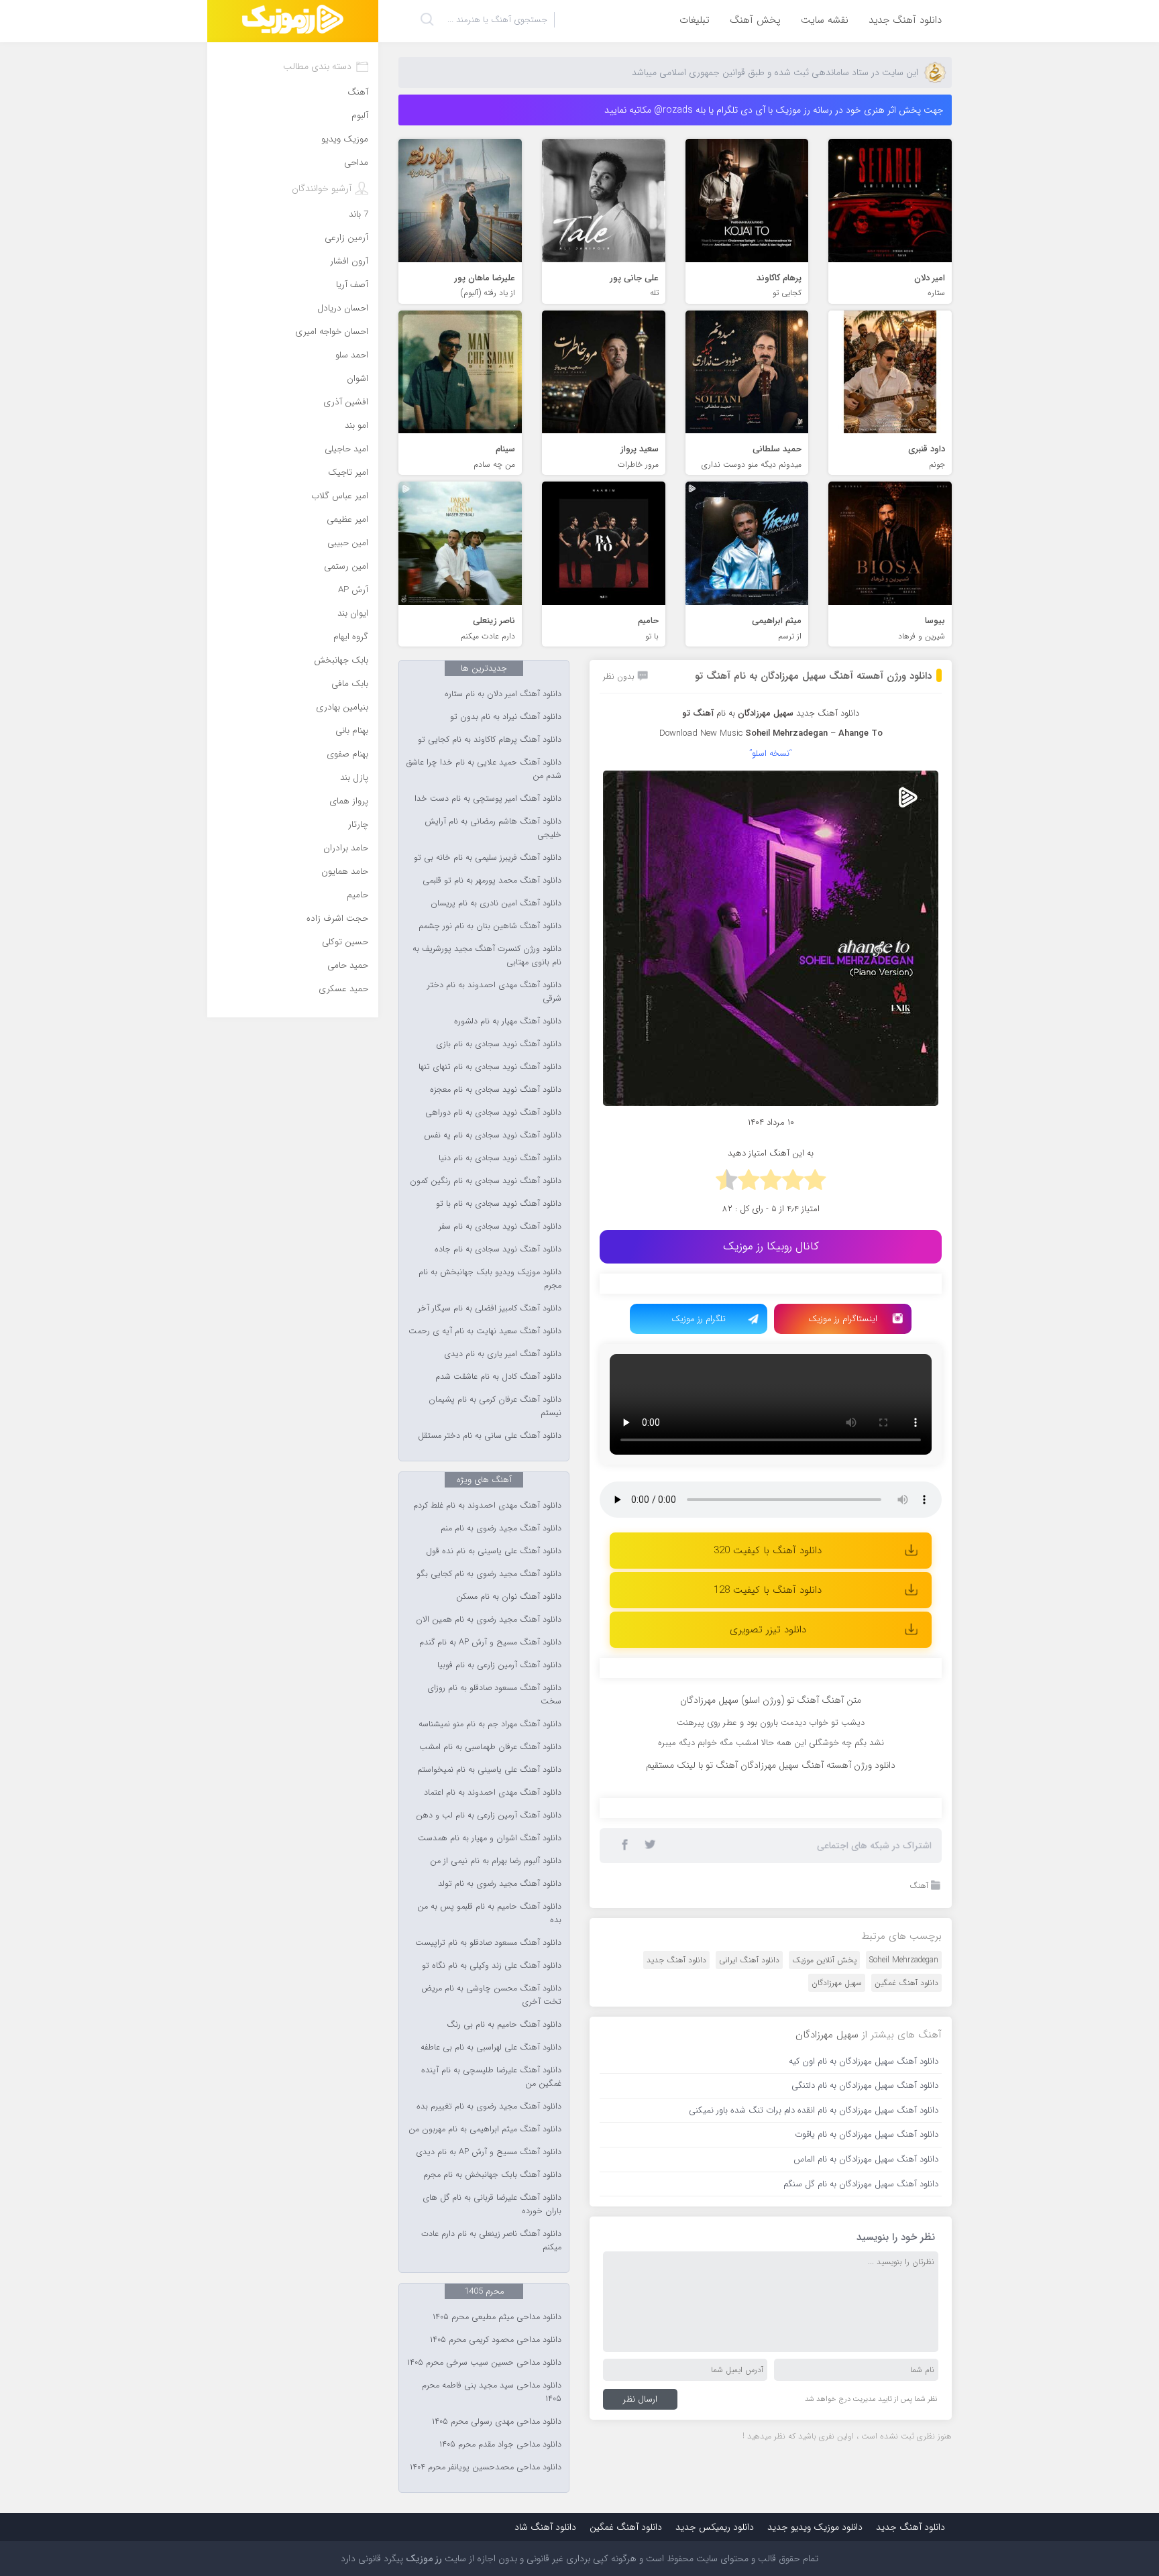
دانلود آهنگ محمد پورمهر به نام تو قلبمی (492, 881)
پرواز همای (349, 801)
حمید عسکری (343, 989)
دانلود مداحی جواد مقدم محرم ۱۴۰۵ (500, 2445)
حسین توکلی (345, 942)
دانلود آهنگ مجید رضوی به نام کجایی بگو (489, 1574)
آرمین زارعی (346, 238)
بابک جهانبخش (341, 660)
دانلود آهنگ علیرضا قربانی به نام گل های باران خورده (492, 2204)
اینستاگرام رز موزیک (843, 1319)
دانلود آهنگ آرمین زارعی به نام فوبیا (499, 1665)
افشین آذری (346, 402)
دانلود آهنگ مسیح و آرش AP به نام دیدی (489, 2152)
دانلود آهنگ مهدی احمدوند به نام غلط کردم (487, 1506)
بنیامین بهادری (342, 707)
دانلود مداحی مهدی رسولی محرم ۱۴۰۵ (497, 2422)
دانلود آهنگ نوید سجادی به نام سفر (500, 1227)
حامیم (357, 895)
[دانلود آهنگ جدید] (293, 21)
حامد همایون (345, 872)
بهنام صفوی (347, 754)
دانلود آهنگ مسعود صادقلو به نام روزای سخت (494, 1695)
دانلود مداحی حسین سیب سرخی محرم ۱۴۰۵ (484, 2363)
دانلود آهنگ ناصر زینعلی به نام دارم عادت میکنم (491, 2241)
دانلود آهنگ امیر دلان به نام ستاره (503, 694)
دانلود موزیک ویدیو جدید (815, 2527)
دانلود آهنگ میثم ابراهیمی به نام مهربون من (485, 2129)
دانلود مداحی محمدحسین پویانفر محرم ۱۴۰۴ (486, 2467)
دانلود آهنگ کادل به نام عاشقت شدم (498, 1377)
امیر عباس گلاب (340, 496)
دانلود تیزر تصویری (768, 1630)
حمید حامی (348, 965)
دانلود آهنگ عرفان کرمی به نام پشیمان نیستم (495, 1406)
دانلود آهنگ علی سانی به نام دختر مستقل (490, 1436)
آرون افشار (349, 261)
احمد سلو (352, 355)
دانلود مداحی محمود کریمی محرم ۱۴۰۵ (496, 2340)
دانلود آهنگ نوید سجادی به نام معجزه (496, 1090)
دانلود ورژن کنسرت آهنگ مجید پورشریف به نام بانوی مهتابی (487, 956)
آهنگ (919, 1886)
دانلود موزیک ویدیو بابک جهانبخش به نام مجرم (490, 1279)
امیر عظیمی (347, 519)
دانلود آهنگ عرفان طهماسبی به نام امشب (490, 1747)
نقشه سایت (825, 20)
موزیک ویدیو (345, 139)
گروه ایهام (351, 637)
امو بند (356, 426)
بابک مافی (350, 684)
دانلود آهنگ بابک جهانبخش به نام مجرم (492, 2175)
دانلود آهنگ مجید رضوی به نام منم (501, 1528)
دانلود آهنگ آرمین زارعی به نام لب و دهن (489, 1815)
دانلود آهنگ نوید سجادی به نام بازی (499, 1044)
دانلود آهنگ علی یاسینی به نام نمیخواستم (489, 1770)
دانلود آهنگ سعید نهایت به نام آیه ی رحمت (485, 1331)
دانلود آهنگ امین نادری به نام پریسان (496, 903)
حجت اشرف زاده (337, 918)
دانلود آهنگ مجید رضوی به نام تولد (500, 1884)
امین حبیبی (348, 543)
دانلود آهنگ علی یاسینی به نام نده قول (494, 1551)
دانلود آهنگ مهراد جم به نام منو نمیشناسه (490, 1724)
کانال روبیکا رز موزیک (771, 1246)
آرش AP (353, 590)
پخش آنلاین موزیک (824, 1960)
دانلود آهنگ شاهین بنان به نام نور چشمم (490, 926)
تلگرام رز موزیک (699, 1319)
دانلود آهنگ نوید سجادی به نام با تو (499, 1204)
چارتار (358, 825)
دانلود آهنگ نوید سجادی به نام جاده (498, 1249)
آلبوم (360, 116)
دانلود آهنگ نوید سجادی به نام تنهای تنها (490, 1067)
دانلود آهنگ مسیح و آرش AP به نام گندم (490, 1642)
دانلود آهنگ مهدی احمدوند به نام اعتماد (493, 1793)
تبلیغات (695, 20)
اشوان (357, 379)
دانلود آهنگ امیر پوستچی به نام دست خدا (488, 799)
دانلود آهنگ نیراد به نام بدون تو (506, 717)
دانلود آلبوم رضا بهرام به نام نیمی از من (496, 1861)
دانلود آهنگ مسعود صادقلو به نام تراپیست (488, 1943)
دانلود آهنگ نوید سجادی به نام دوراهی (493, 1113)
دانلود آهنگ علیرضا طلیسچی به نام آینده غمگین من (491, 2077)
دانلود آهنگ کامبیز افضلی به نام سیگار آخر (490, 1308)
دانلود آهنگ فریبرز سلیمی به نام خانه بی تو (488, 858)
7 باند (358, 214)
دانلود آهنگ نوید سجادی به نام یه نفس (493, 1135)
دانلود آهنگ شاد (545, 2527)
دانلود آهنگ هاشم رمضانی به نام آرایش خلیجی (493, 828)
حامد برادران (346, 848)
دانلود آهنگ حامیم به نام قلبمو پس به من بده (489, 1913)
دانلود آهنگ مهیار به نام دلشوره (508, 1021)
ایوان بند (353, 613)
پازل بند (354, 778)
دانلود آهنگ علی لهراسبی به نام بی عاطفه (491, 2048)
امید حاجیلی (346, 449)
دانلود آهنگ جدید (905, 20)
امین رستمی (346, 566)
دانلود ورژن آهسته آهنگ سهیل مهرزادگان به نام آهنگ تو (813, 676)
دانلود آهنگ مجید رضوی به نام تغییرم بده (489, 2107)
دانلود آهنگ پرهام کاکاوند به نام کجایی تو (490, 740)
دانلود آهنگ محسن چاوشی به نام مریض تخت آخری (491, 1995)
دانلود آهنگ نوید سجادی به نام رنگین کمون (486, 1181)
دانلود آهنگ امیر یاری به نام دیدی (503, 1354)
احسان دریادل (343, 308)
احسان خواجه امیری (332, 332)
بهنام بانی (352, 731)
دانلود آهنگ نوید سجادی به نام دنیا (500, 1158)
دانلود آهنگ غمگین (906, 1983)
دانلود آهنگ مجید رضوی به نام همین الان (489, 1620)
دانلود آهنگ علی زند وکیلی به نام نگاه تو (492, 1966)
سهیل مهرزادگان (837, 1983)
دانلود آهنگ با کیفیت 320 (768, 1551)
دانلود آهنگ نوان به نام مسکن (509, 1597)
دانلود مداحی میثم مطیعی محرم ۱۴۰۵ (497, 2317)
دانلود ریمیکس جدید (715, 2527)
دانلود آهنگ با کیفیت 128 (768, 1590)
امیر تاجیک (348, 472)
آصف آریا (352, 285)
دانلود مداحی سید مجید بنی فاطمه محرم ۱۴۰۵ (492, 2392)
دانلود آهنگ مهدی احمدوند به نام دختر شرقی (494, 992)
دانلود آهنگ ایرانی (749, 1960)
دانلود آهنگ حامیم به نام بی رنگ (504, 2025)
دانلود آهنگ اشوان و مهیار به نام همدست (490, 1838)
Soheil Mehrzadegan (904, 1960)
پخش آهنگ (755, 20)
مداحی (356, 163)
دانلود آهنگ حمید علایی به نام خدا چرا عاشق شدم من (484, 769)
